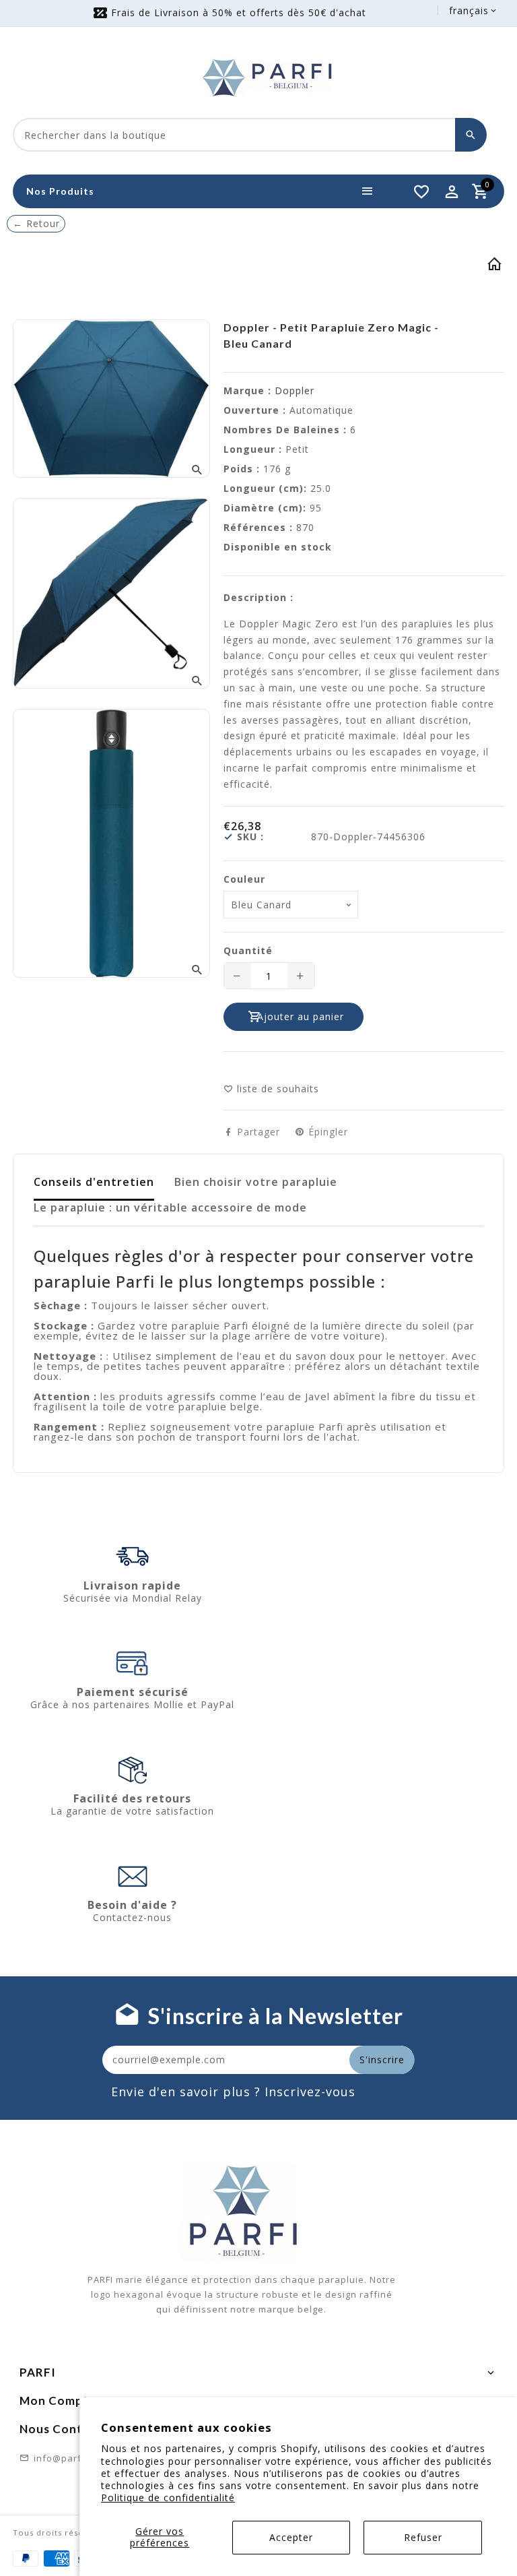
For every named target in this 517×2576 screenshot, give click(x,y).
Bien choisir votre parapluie (256, 1182)
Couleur (244, 879)
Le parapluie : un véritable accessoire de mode (170, 1207)
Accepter (291, 2537)
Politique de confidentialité (168, 2498)
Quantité (248, 951)
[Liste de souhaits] (421, 191)
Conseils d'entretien (94, 1182)
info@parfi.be (66, 2458)
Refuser (423, 2537)
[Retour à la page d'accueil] (495, 266)
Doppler (295, 390)
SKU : (250, 837)
